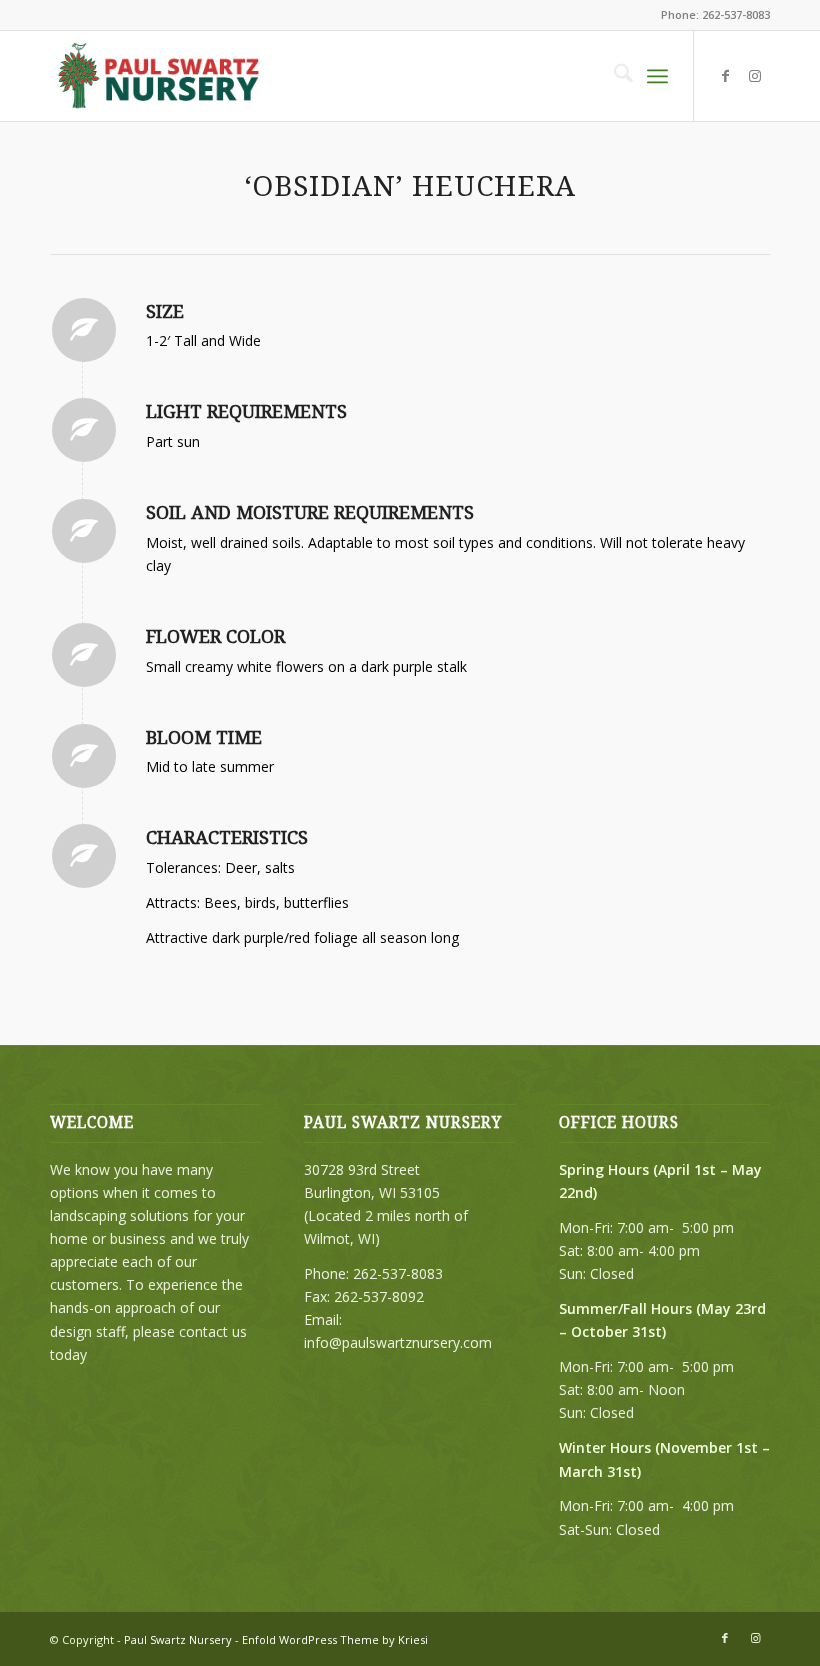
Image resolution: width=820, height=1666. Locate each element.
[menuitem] (613, 76)
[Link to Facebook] (725, 76)
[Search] (613, 76)
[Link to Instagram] (755, 76)
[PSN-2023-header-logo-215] (160, 76)
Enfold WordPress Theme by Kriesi (335, 1639)
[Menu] (657, 76)
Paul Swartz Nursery (178, 1639)
